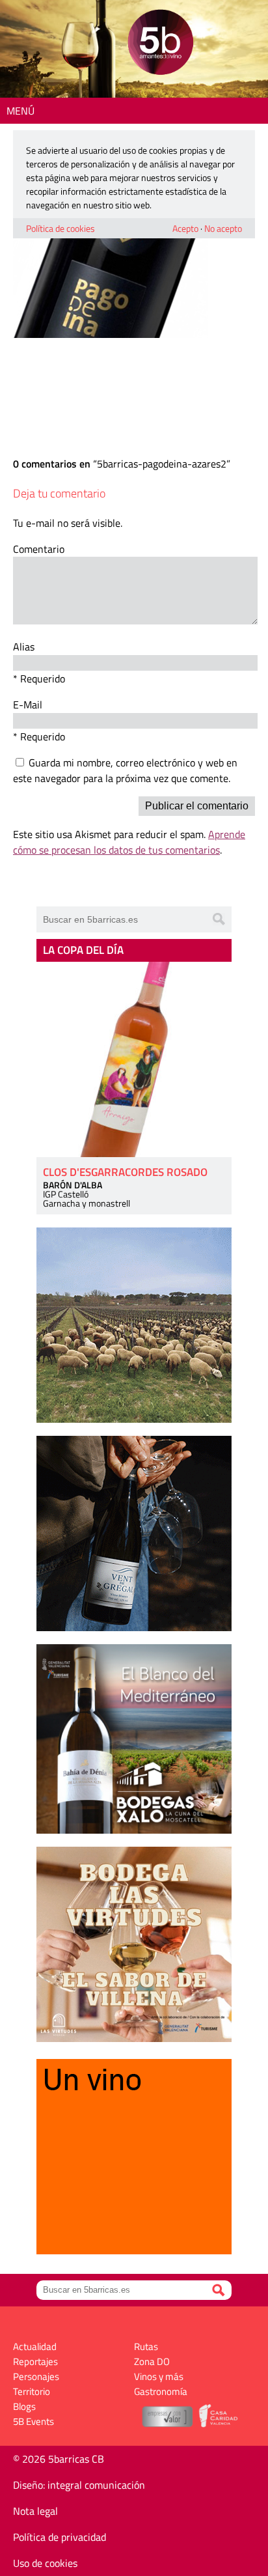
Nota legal (35, 2511)
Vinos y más (159, 2376)
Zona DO (152, 2361)
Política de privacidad (60, 2537)
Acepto (185, 228)
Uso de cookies (45, 2563)
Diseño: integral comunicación (79, 2485)
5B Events (33, 2421)
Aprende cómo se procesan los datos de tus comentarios (129, 842)
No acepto (223, 228)
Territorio (32, 2391)
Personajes (36, 2376)
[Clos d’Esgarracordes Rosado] (134, 1059)
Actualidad (35, 2346)
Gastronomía (161, 2391)
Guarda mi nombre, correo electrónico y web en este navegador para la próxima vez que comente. (125, 770)
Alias (24, 647)
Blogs (24, 2406)
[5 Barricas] (160, 44)
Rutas (146, 2346)
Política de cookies (60, 228)
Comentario (39, 549)
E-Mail (28, 705)
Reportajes (35, 2361)
